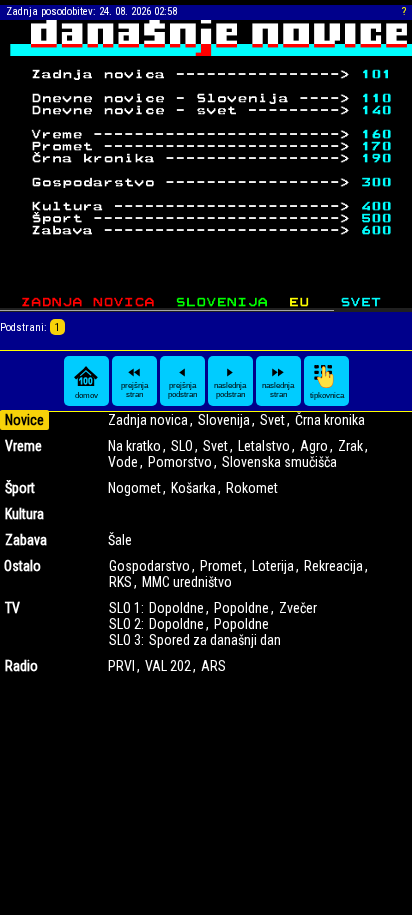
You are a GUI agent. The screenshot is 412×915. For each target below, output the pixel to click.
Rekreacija (333, 566)
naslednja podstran (230, 390)
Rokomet (252, 488)
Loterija (273, 566)
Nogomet (134, 488)
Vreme (23, 446)
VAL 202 (168, 666)
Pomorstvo (180, 462)
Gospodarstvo (149, 566)
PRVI (121, 666)
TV (12, 608)
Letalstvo (264, 446)
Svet (272, 420)
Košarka (193, 488)
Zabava (26, 540)
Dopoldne (176, 608)
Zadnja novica (148, 420)
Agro (314, 446)
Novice (24, 420)
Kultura (24, 514)
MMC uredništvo (187, 582)
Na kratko (134, 446)
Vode (123, 462)
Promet (221, 566)
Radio (21, 666)
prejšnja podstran (182, 390)
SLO (182, 446)
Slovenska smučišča (279, 462)
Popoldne (241, 608)
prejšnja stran (134, 390)
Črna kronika (330, 420)
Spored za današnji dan (215, 640)
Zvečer (298, 608)
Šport (20, 488)
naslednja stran (278, 390)
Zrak (350, 446)
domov (86, 395)
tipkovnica (327, 395)
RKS (120, 582)
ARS (213, 666)
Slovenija (224, 420)
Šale (120, 540)
